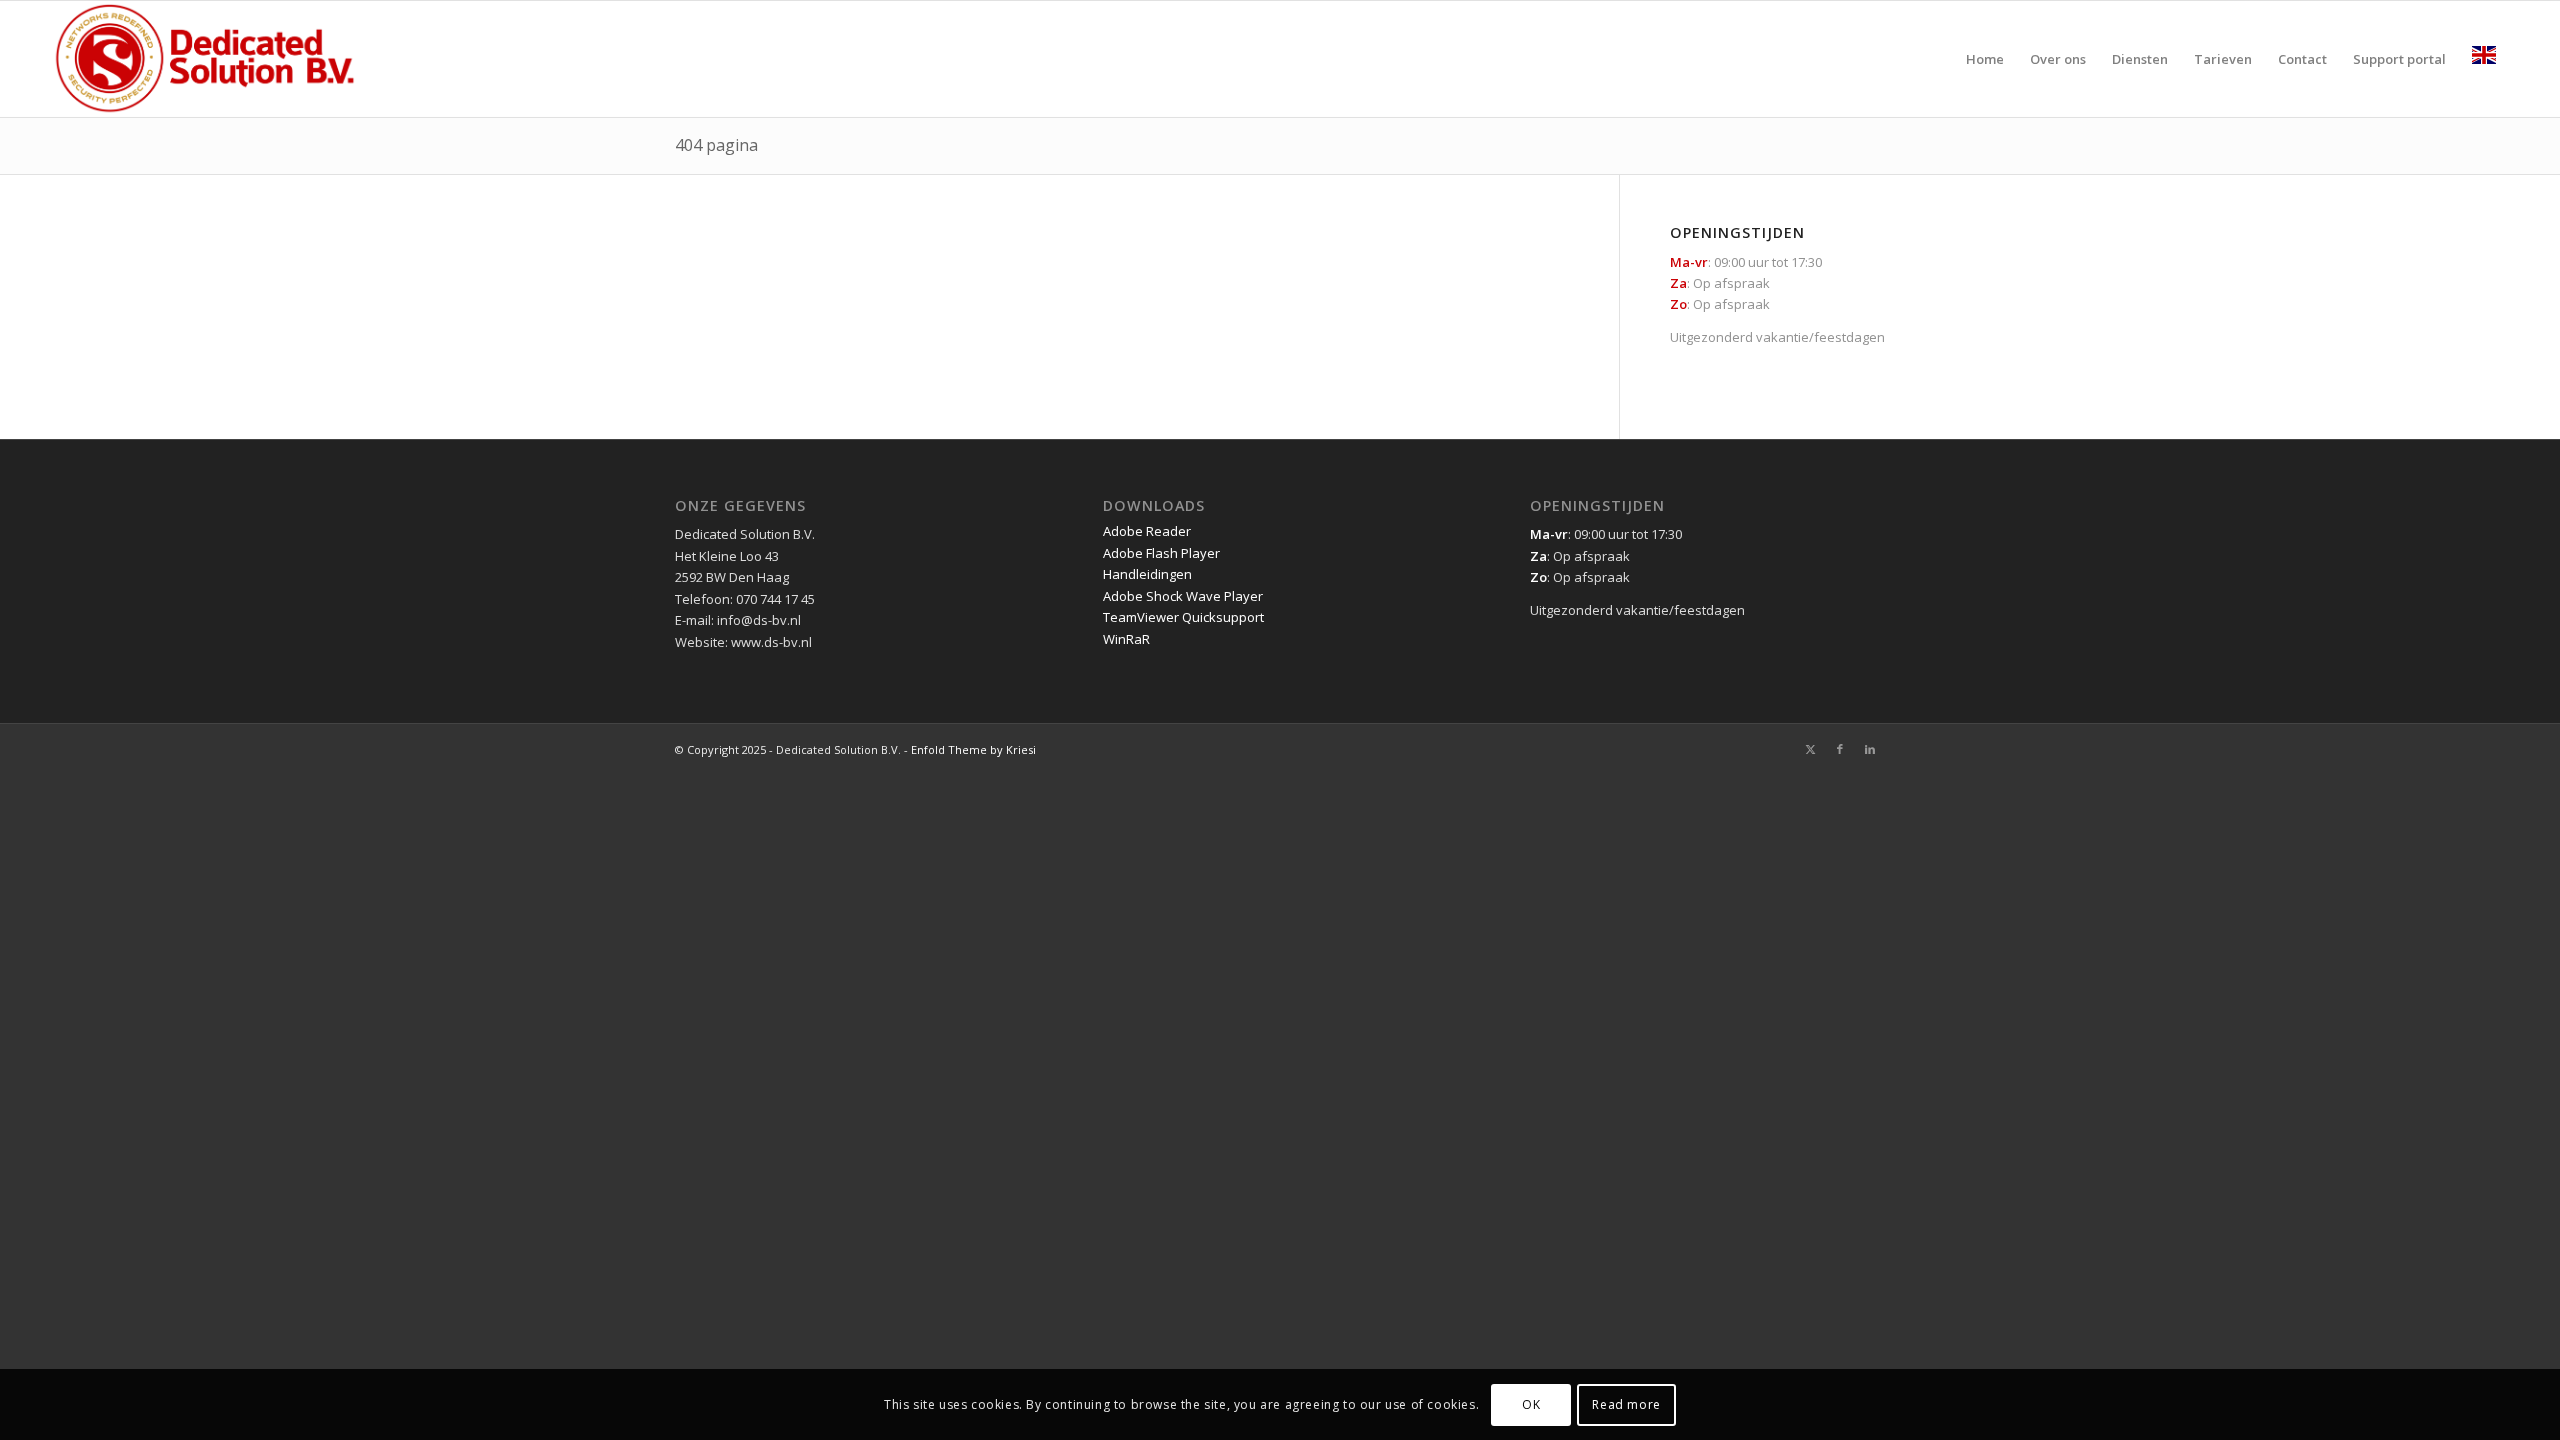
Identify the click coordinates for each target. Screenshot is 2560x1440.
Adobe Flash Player (1161, 553)
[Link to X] (1810, 749)
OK (1531, 1404)
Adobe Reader (1147, 531)
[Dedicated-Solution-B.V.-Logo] (206, 59)
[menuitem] (1985, 59)
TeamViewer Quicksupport (1183, 617)
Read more (1626, 1404)
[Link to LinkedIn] (1870, 749)
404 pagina (716, 145)
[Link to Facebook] (1840, 749)
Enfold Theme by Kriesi (973, 749)
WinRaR (1126, 639)
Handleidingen (1147, 574)
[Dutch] (2484, 59)
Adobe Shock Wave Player (1183, 596)
